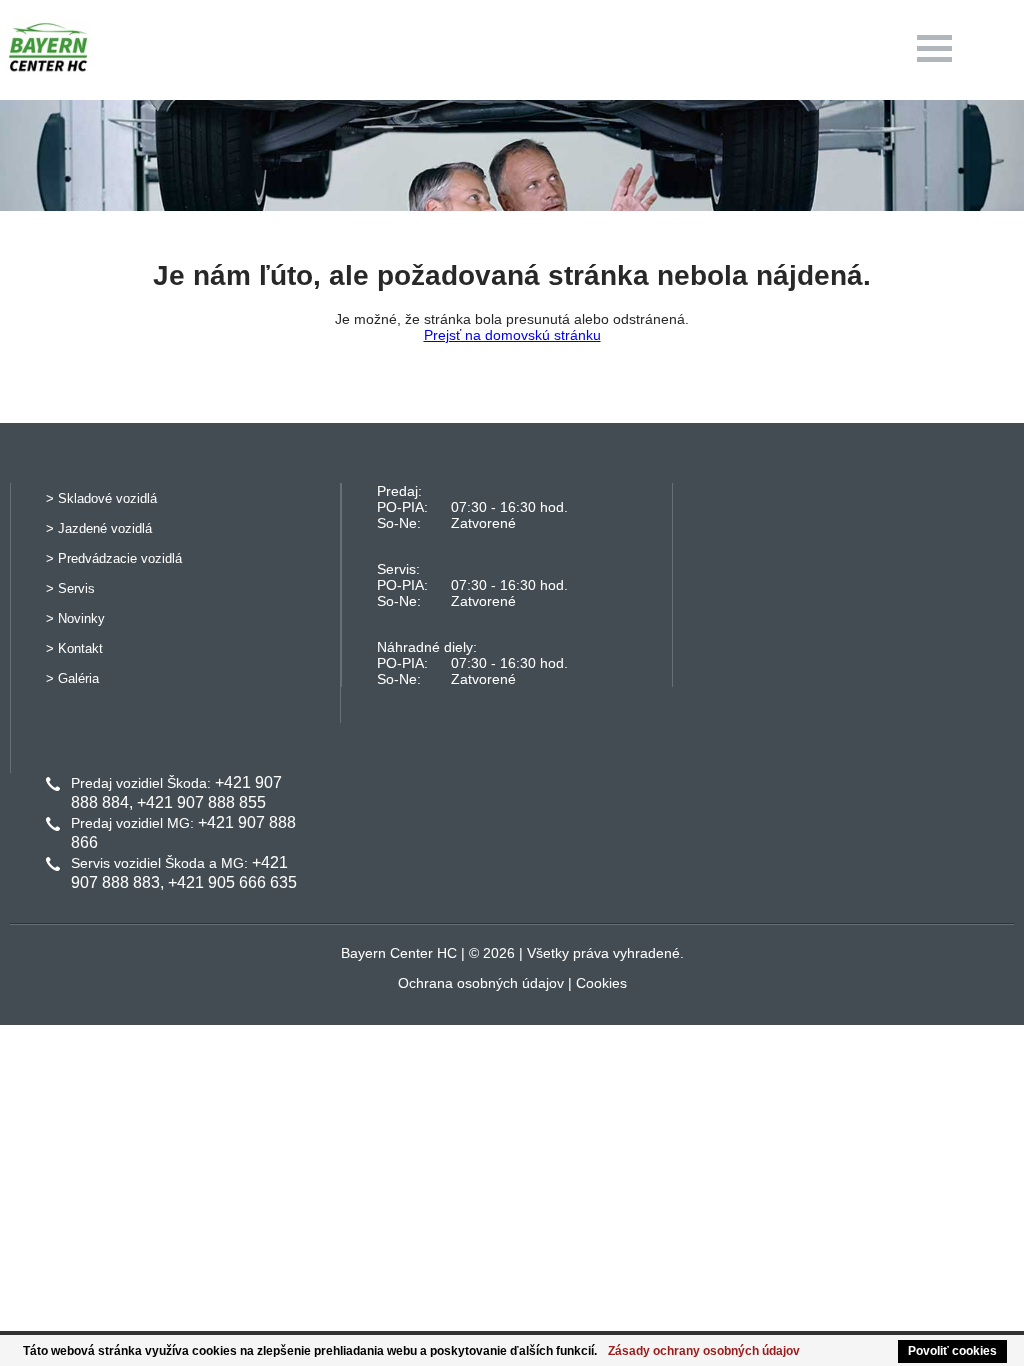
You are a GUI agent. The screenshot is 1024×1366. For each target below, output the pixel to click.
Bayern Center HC (399, 953)
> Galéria (72, 678)
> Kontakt (74, 648)
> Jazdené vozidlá (99, 528)
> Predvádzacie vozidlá (114, 558)
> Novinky (75, 618)
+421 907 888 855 (201, 802)
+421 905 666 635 (232, 882)
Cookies (601, 983)
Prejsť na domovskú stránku (512, 335)
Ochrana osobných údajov (481, 983)
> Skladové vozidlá (101, 498)
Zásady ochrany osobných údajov (704, 1351)
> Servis (70, 588)
